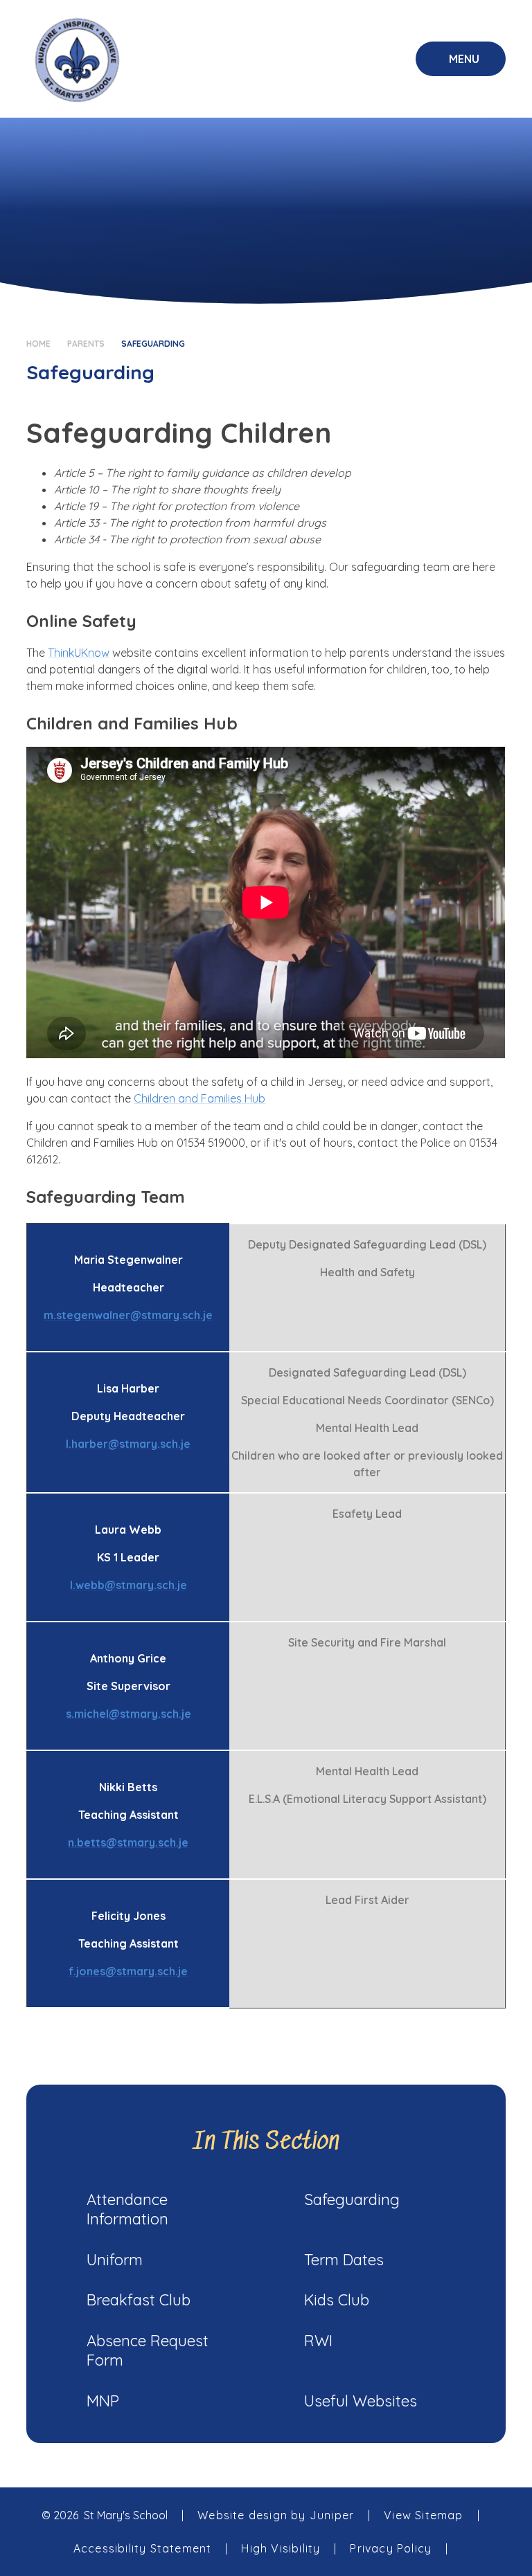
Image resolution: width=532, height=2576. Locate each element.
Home (38, 344)
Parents (86, 344)
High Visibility (281, 2548)
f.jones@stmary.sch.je (128, 1971)
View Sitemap (423, 2515)
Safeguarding (153, 344)
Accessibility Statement (143, 2548)
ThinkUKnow (79, 653)
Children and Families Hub (199, 1098)
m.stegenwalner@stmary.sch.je (128, 1315)
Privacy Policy (391, 2548)
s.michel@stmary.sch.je (128, 1714)
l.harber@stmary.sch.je (128, 1444)
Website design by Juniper (276, 2515)
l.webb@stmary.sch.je (128, 1585)
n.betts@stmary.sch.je (128, 1842)
